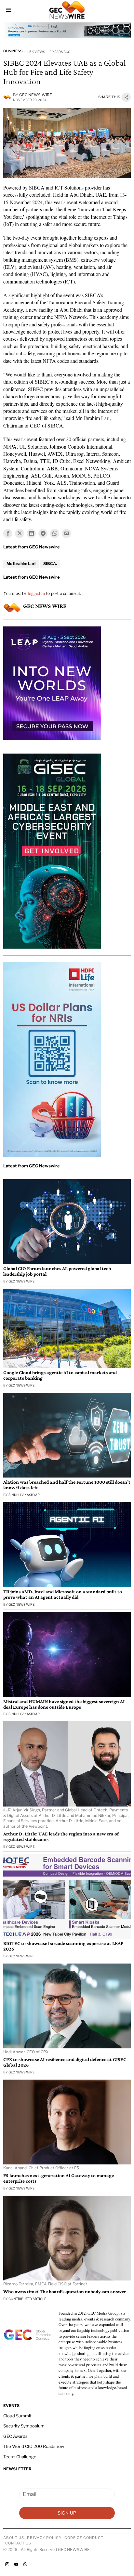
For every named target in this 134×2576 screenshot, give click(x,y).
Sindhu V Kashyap (24, 1495)
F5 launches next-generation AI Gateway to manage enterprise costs (59, 2178)
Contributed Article (27, 2299)
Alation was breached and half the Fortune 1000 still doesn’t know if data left (67, 1485)
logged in (36, 593)
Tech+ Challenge (20, 2457)
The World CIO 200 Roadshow (34, 2446)
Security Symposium (24, 2426)
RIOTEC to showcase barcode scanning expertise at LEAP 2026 (63, 1946)
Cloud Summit (17, 2416)
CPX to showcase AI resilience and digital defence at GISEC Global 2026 (65, 2062)
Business (13, 51)
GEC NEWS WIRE (36, 95)
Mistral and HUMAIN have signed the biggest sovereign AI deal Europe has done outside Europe (64, 1704)
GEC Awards (15, 2436)
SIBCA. (50, 564)
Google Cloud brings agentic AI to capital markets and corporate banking (60, 1375)
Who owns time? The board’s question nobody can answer (65, 2292)
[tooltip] (8, 533)
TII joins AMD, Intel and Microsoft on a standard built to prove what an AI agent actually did (63, 1594)
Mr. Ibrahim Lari (21, 564)
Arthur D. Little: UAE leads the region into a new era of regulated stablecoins (61, 1837)
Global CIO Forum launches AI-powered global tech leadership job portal (57, 1271)
